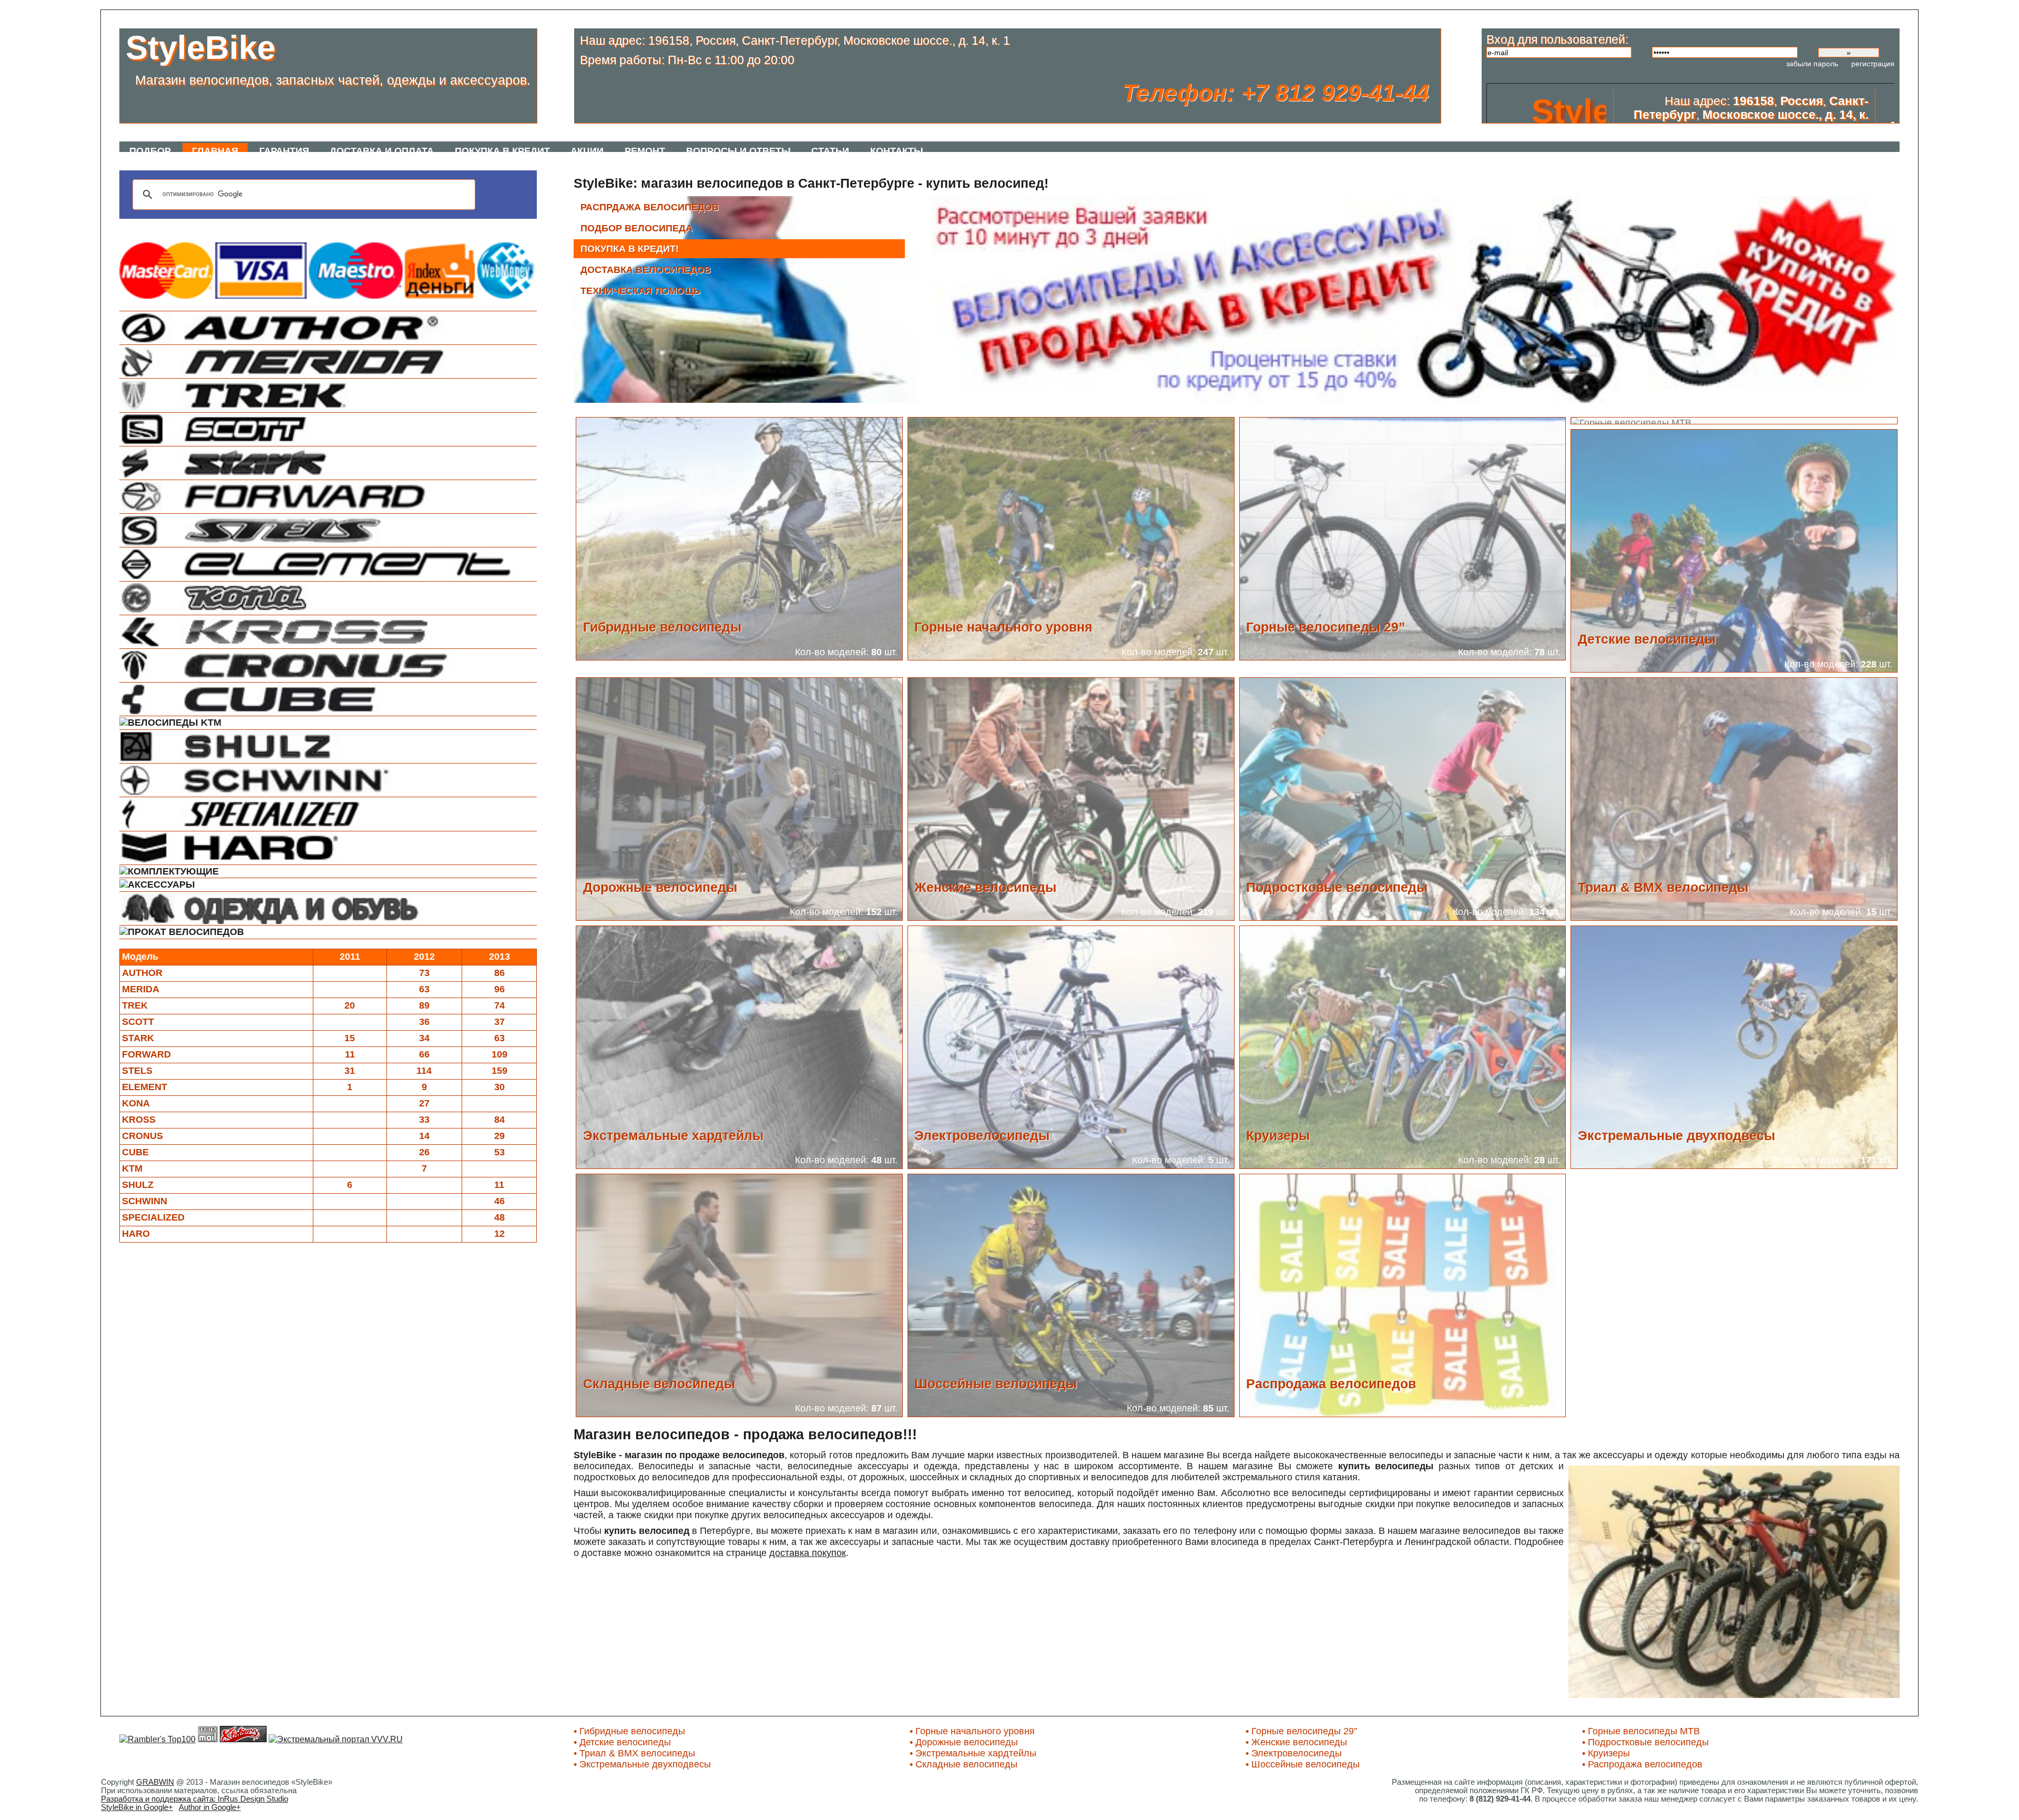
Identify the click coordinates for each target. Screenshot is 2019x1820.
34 (424, 1038)
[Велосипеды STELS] (328, 530)
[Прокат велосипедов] (328, 932)
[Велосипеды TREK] (328, 395)
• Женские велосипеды (1296, 1742)
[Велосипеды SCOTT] (328, 429)
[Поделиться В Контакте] (247, 226)
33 (424, 1120)
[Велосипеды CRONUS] (328, 665)
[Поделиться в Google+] (229, 226)
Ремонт (645, 151)
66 (424, 1054)
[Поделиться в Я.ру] (373, 226)
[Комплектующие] (328, 872)
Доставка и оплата (382, 151)
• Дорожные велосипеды (964, 1742)
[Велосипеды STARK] (328, 463)
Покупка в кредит (502, 151)
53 (499, 1152)
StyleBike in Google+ (137, 1807)
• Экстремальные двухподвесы (642, 1764)
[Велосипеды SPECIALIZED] (328, 814)
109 (499, 1054)
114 (424, 1071)
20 (350, 1005)
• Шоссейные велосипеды (1303, 1764)
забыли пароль (1812, 64)
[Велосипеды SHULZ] (328, 746)
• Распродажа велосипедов (1642, 1764)
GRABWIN (155, 1782)
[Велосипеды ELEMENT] (328, 564)
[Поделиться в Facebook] (265, 226)
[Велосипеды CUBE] (328, 699)
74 (499, 1005)
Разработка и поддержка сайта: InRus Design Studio (195, 1799)
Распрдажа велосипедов (650, 207)
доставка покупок (808, 1553)
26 (424, 1152)
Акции (587, 151)
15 (350, 1038)
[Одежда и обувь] (328, 908)
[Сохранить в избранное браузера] (409, 226)
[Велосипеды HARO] (328, 848)
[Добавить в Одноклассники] (319, 226)
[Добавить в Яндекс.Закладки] (355, 226)
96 (499, 989)
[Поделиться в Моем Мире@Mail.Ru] (391, 226)
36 (424, 1022)
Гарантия (284, 151)
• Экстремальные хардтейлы (973, 1753)
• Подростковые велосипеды (1645, 1742)
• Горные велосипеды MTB (1641, 1731)
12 (499, 1234)
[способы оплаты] (328, 296)
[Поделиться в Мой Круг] (301, 226)
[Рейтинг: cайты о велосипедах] (243, 1739)
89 (424, 1005)
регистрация (1873, 64)
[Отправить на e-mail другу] (427, 226)
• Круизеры (1606, 1753)
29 (499, 1136)
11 (350, 1054)
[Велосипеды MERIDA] (328, 362)
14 (424, 1136)
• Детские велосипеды (622, 1742)
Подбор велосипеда (636, 228)
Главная (215, 151)
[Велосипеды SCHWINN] (328, 780)
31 (350, 1071)
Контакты (897, 151)
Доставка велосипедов (646, 270)
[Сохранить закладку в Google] (337, 226)
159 (499, 1071)
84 (499, 1120)
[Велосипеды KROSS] (328, 632)
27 (424, 1103)
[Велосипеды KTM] (328, 723)
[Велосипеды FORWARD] (328, 497)
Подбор (150, 151)
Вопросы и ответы (738, 151)
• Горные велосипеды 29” (1301, 1731)
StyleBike (201, 47)
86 (499, 973)
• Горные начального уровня (972, 1731)
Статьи (830, 151)
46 (499, 1201)
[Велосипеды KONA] (328, 598)
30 (499, 1087)
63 (424, 989)
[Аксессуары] (328, 885)
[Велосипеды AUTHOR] (328, 328)
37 (499, 1022)
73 (424, 973)
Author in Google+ (210, 1807)
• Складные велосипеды (963, 1764)
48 (499, 1217)
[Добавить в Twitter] (283, 226)
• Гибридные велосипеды (629, 1731)
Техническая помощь (640, 291)
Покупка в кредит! (630, 249)
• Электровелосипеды (1294, 1753)
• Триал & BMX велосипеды (634, 1753)
